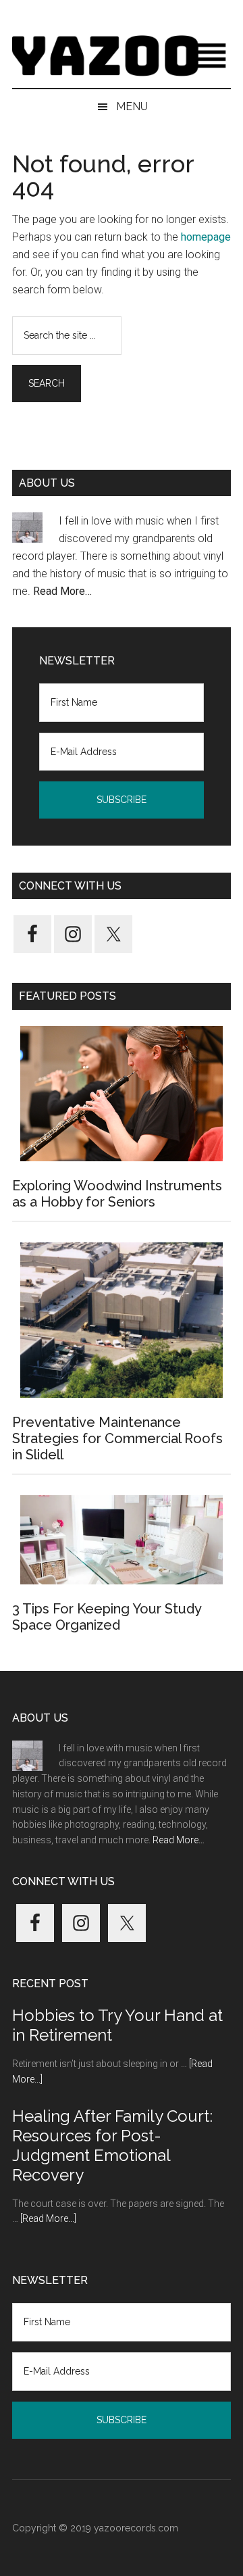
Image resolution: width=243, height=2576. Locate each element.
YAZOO (122, 57)
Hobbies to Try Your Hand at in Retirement (117, 2025)
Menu (132, 106)
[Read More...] (48, 2218)
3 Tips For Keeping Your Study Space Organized (107, 1617)
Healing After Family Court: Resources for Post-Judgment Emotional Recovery (112, 2145)
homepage (206, 237)
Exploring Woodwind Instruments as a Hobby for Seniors (117, 1194)
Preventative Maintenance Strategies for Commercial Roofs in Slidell (117, 1438)
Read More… (62, 591)
